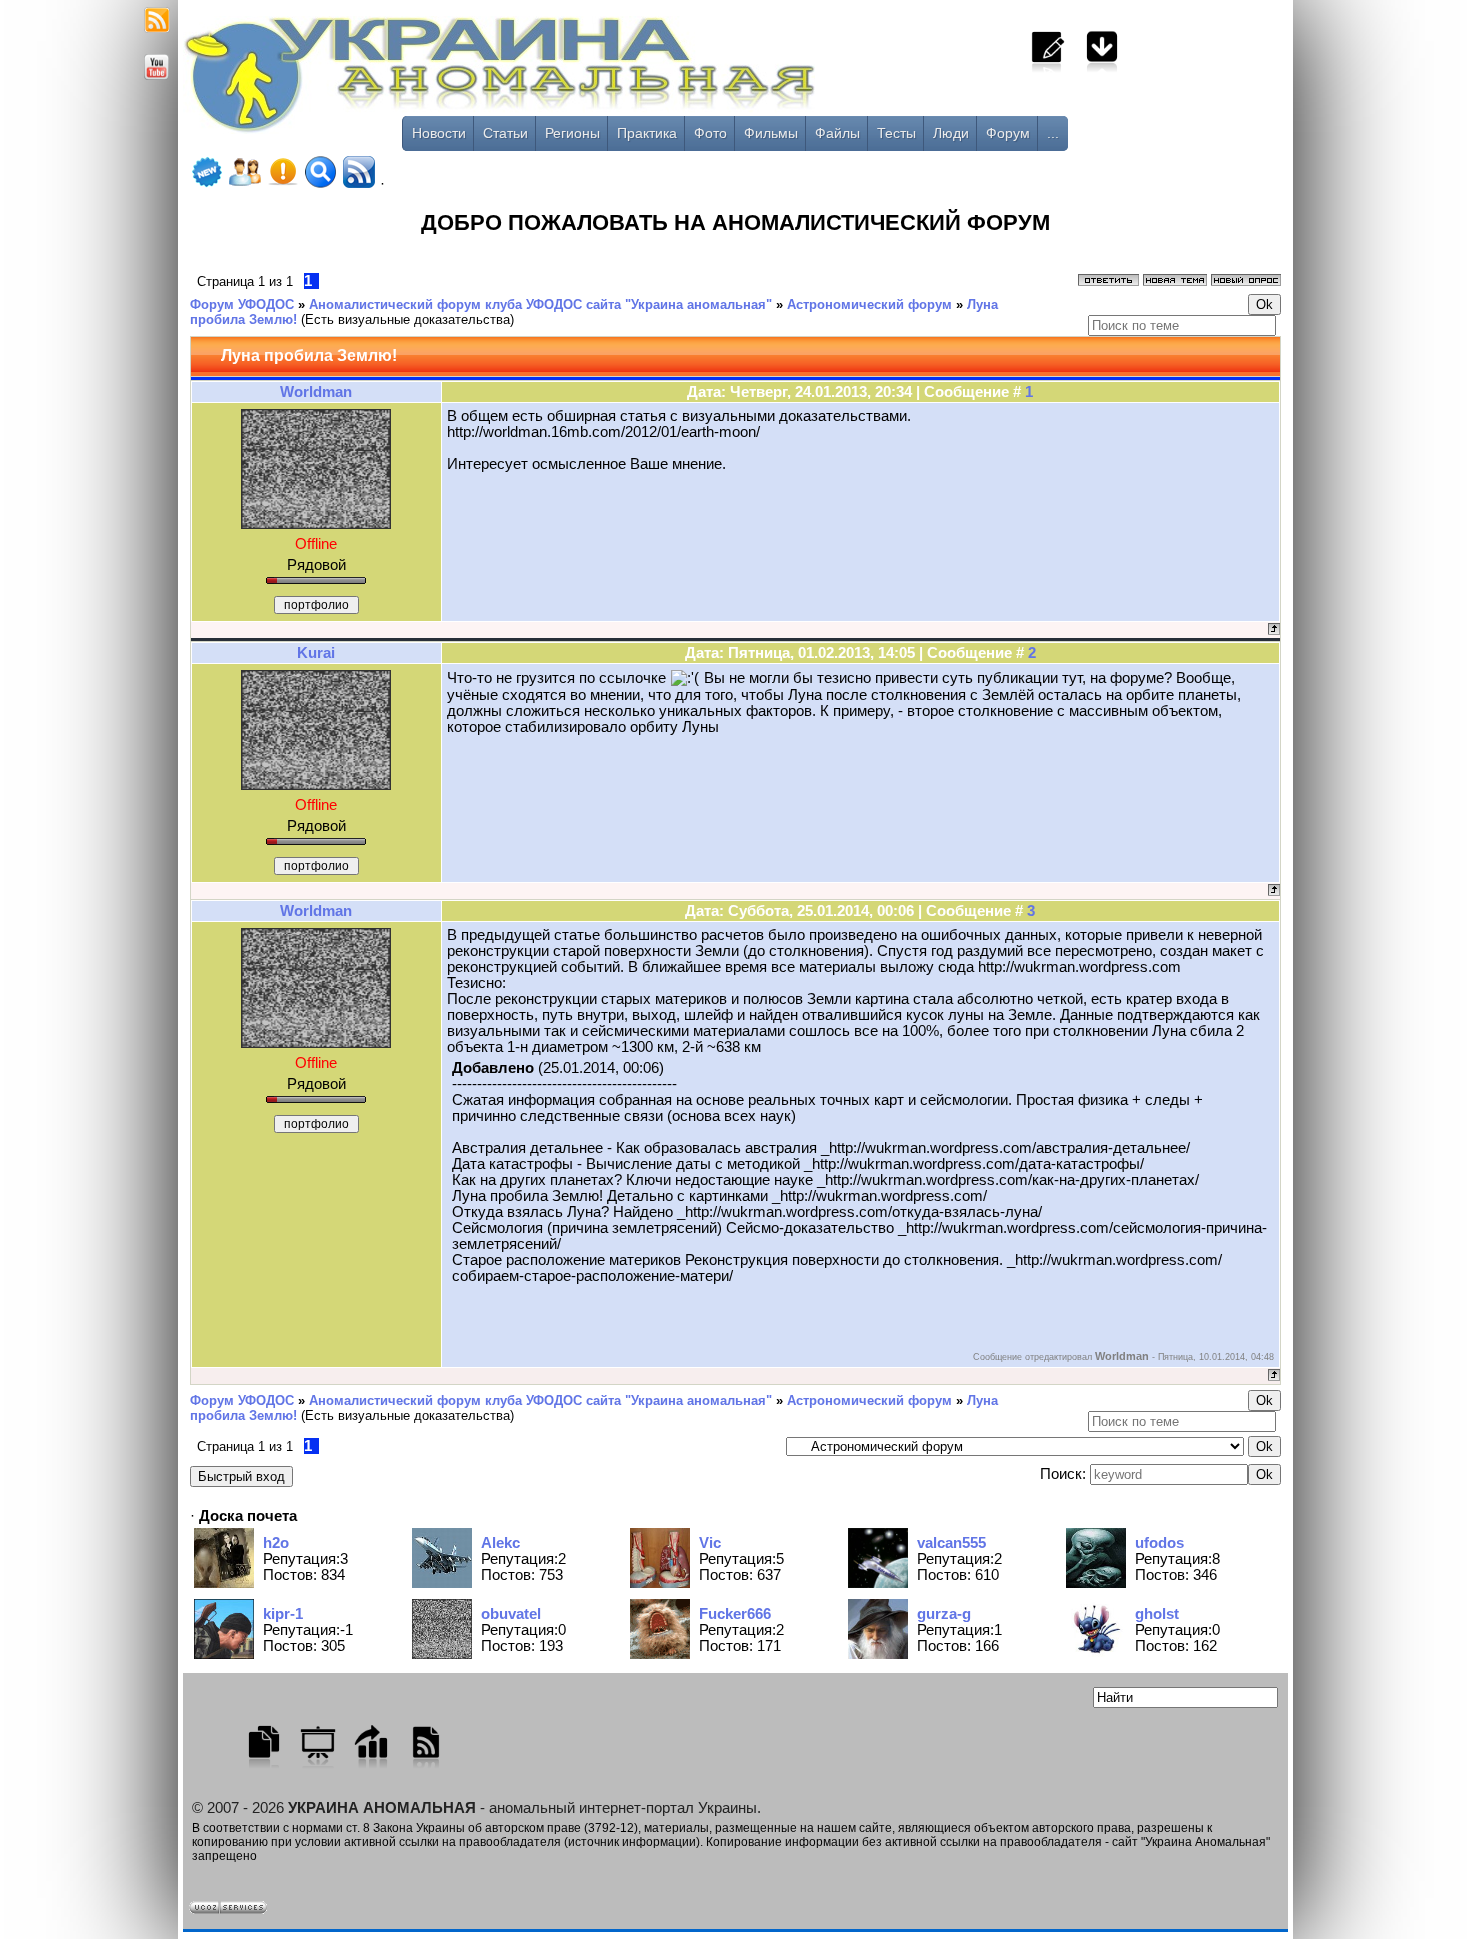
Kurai (316, 653)
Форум (1008, 133)
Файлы (837, 133)
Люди (951, 133)
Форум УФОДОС (242, 304)
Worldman (316, 392)
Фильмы (771, 133)
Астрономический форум (869, 304)
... (1053, 133)
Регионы (572, 133)
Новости (439, 133)
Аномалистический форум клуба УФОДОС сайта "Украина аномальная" (540, 304)
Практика (647, 133)
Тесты (896, 133)
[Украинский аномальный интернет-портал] (583, 81)
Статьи (505, 133)
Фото (710, 133)
